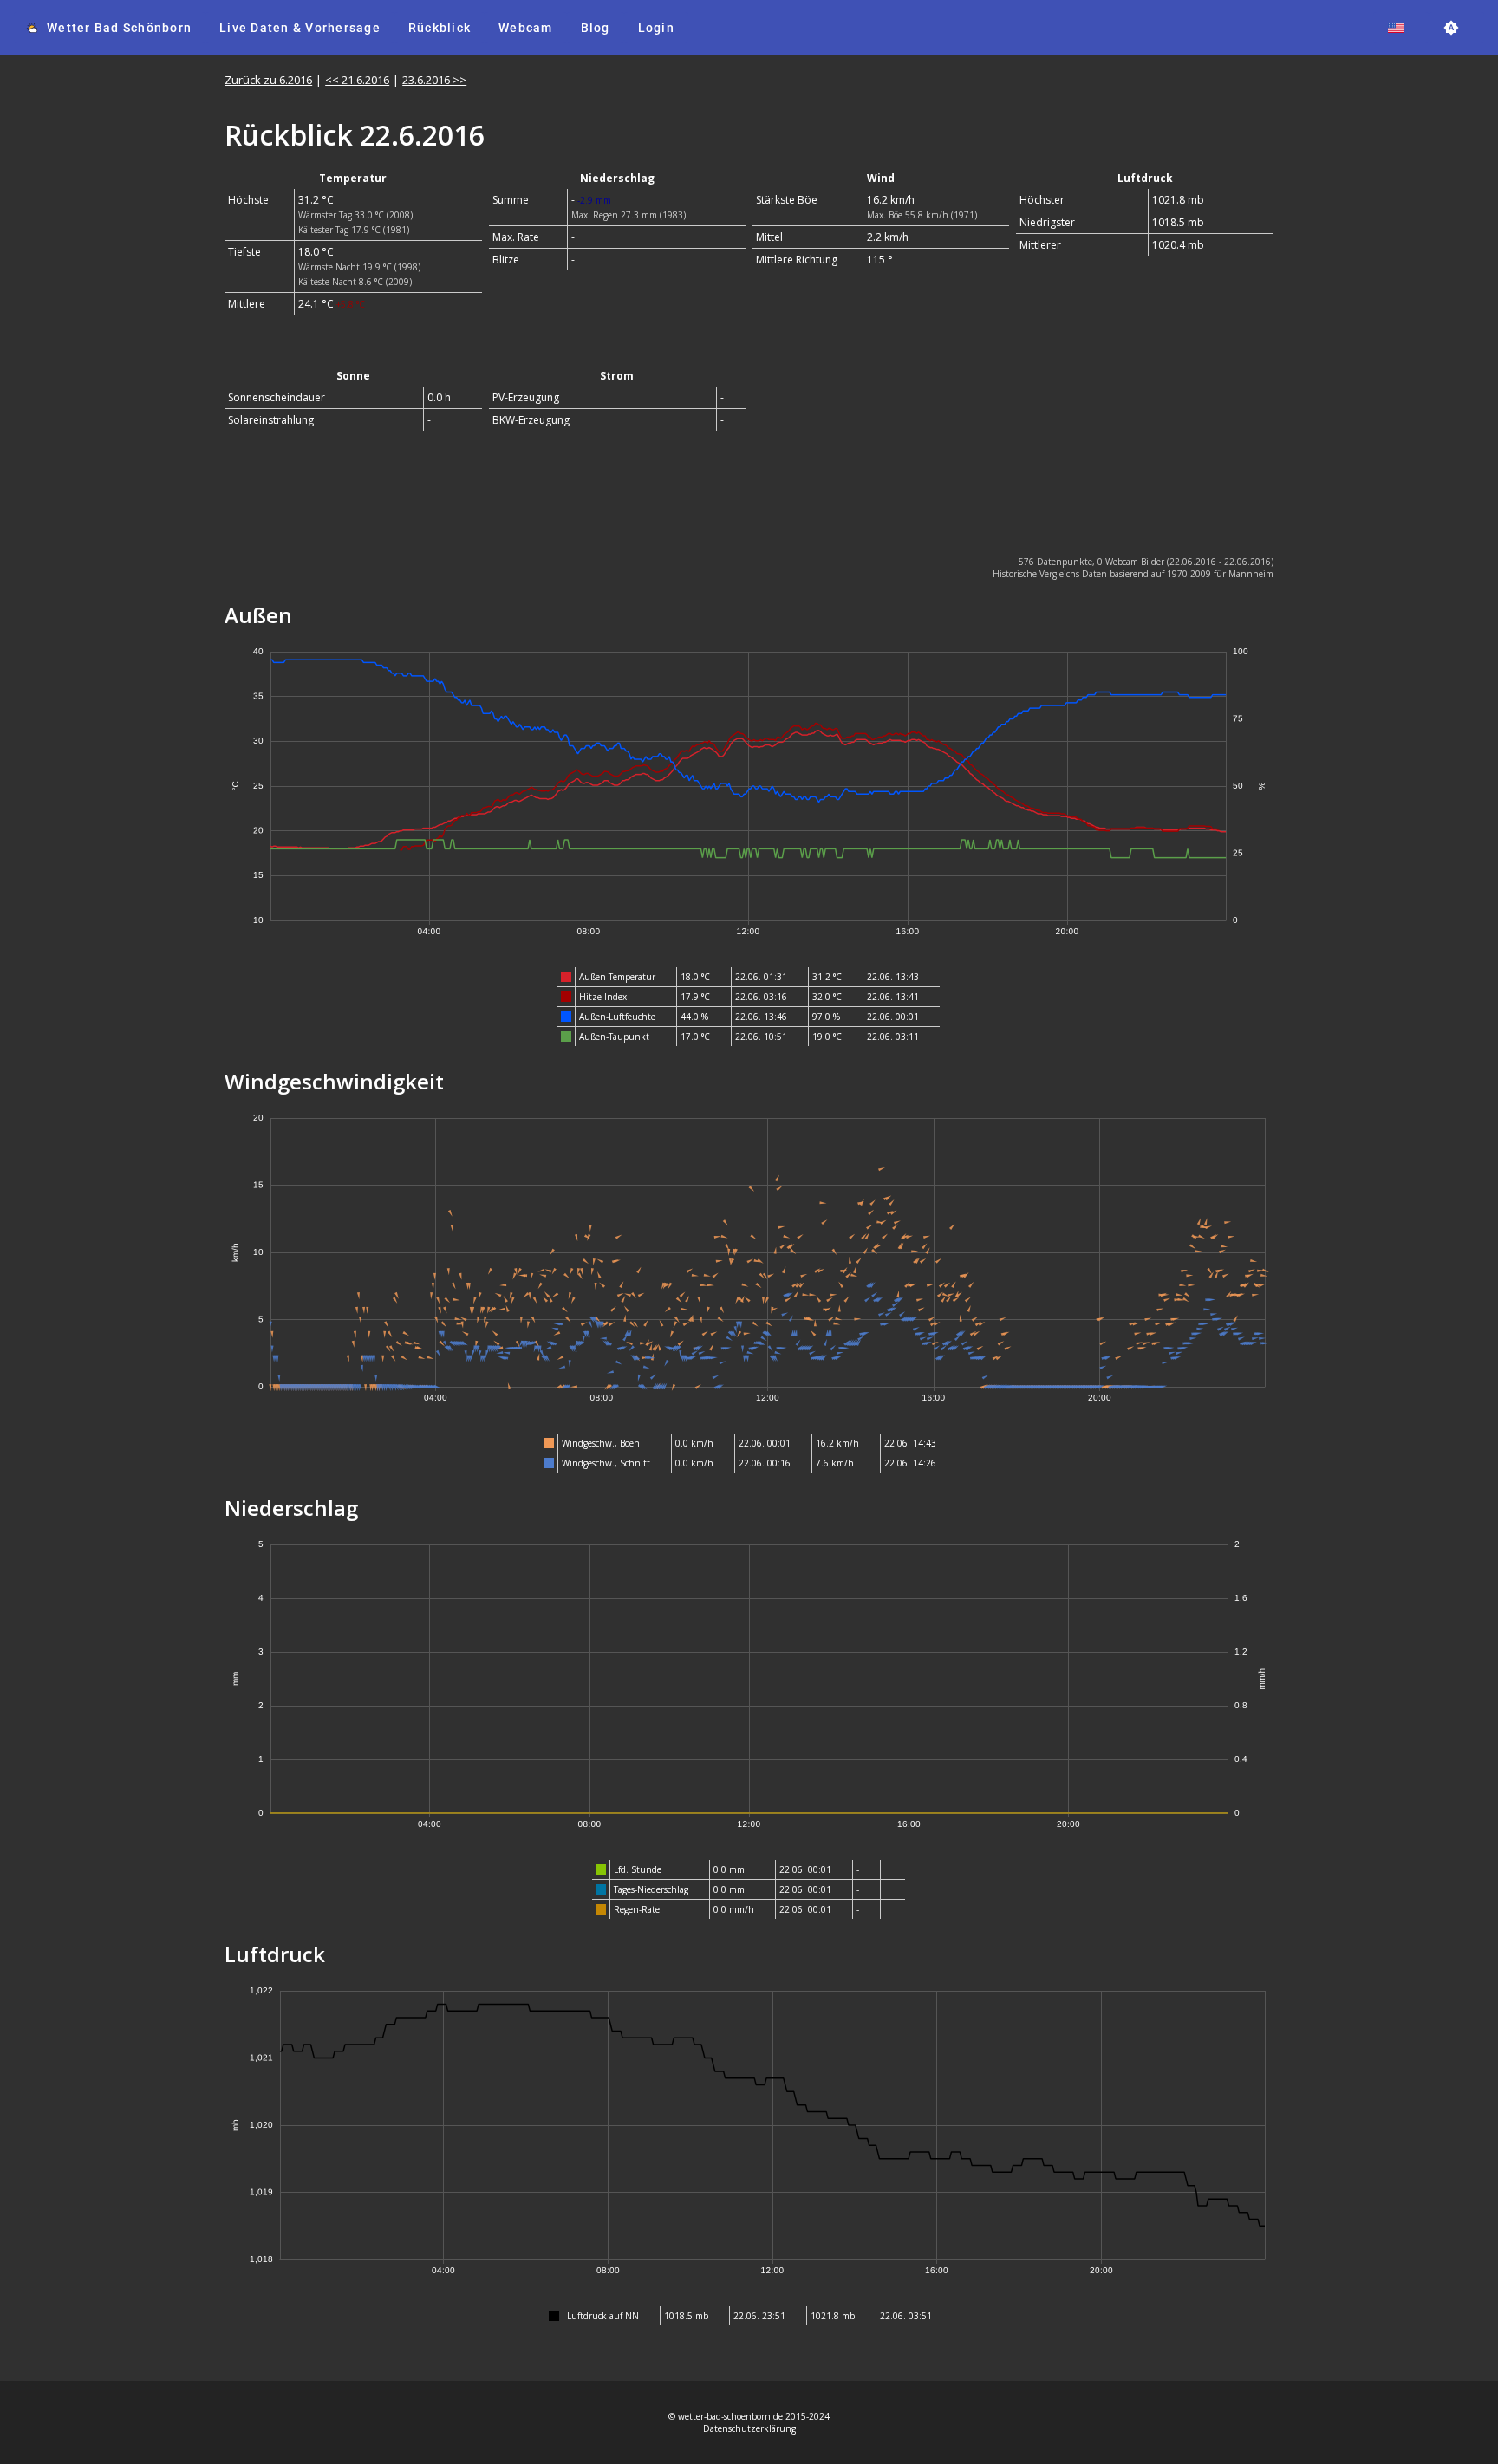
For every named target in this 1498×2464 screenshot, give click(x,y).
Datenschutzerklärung (749, 2428)
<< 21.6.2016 (357, 80)
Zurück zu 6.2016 (268, 80)
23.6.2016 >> (434, 80)
